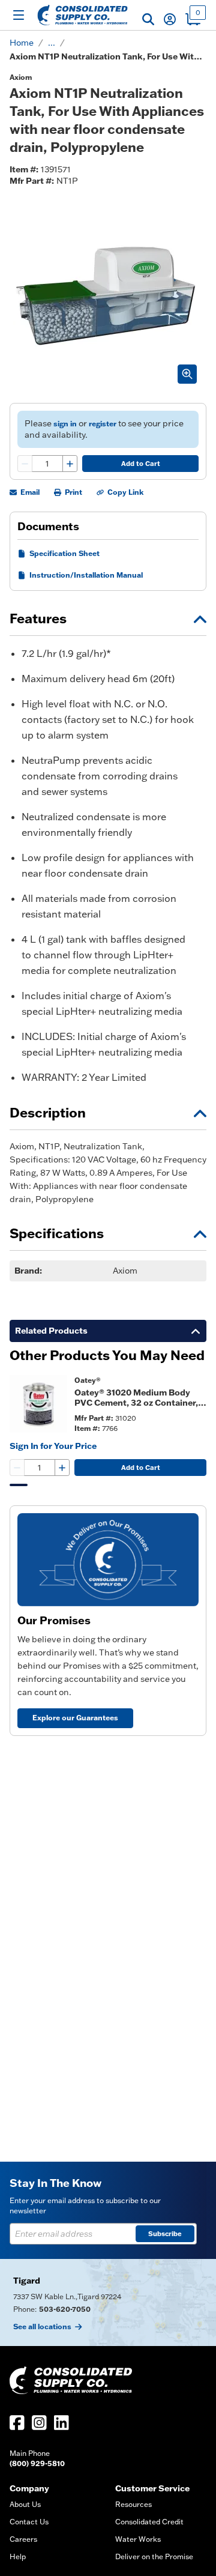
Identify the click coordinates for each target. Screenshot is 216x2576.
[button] (148, 19)
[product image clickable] (38, 1404)
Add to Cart (141, 464)
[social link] (17, 2423)
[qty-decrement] (25, 464)
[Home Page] (82, 15)
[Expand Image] (187, 374)
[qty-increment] (70, 464)
